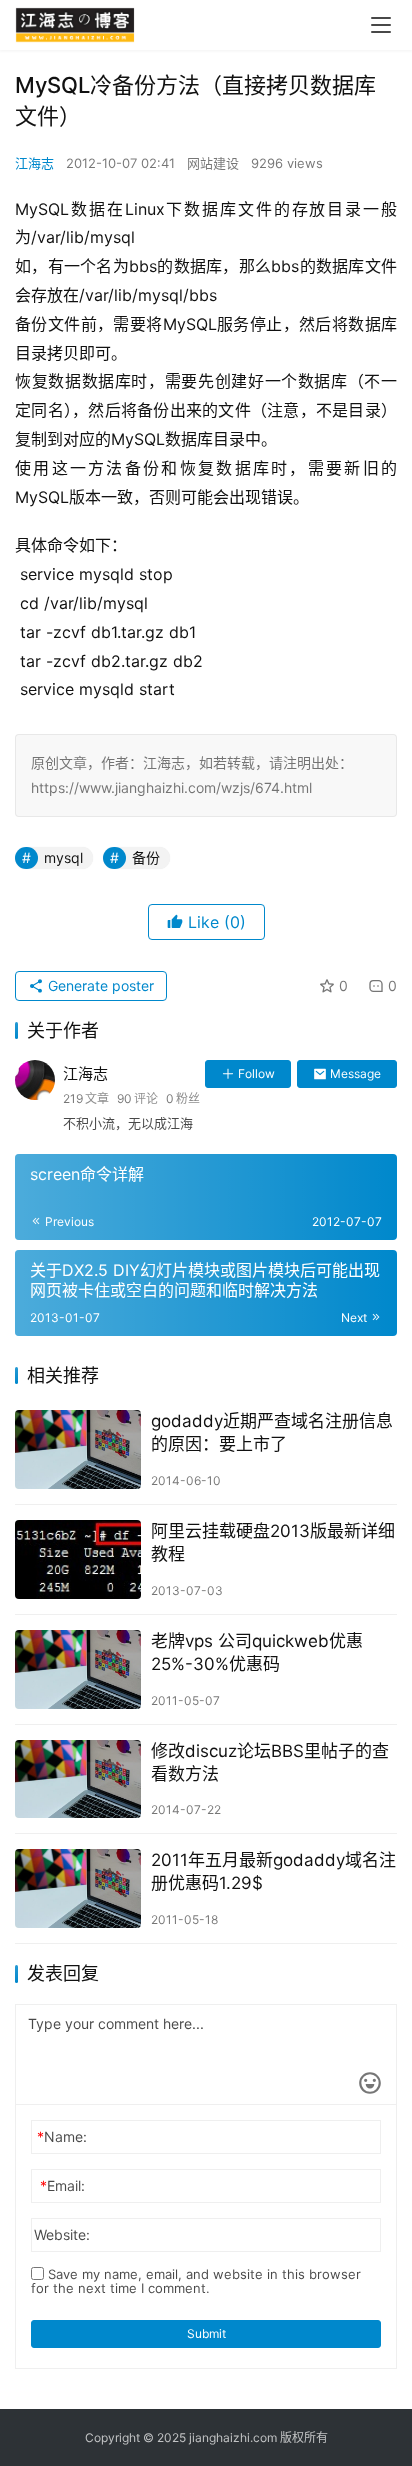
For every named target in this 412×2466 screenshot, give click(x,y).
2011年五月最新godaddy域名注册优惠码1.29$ (273, 1871)
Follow (256, 1073)
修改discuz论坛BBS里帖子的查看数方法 (270, 1762)
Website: (62, 2234)
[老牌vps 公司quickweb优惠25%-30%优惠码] (78, 1669)
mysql (63, 857)
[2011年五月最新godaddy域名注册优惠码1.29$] (78, 1888)
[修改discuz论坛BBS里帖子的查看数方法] (78, 1779)
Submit (206, 2333)
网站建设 (213, 163)
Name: (62, 2136)
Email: (62, 2185)
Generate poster (99, 985)
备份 (146, 857)
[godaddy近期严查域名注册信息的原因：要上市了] (78, 1449)
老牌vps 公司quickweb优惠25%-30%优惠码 (257, 1652)
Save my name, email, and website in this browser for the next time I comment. (196, 2281)
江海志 (34, 163)
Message (355, 1073)
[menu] (381, 25)
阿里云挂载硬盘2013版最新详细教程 (273, 1542)
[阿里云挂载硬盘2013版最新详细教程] (78, 1559)
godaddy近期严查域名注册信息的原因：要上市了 (272, 1432)
